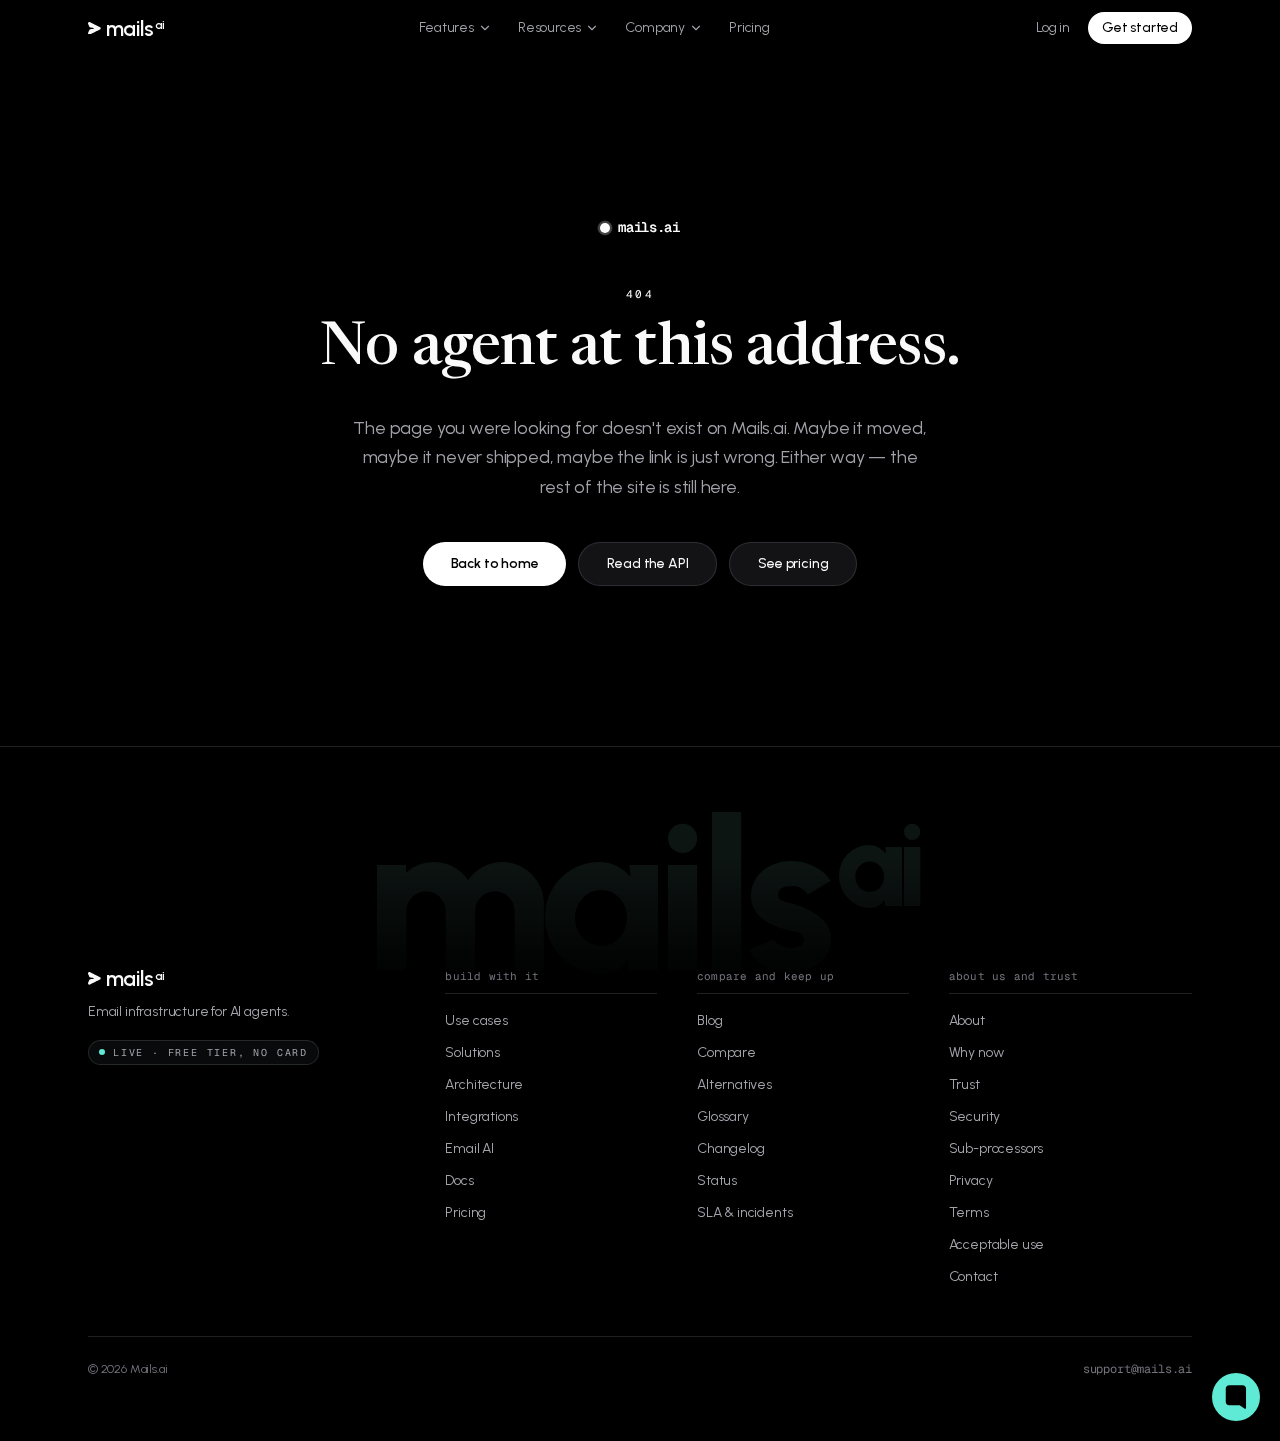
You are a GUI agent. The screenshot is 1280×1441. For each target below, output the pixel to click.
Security (975, 1116)
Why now (976, 1052)
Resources (549, 27)
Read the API (647, 563)
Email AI (469, 1148)
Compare (726, 1052)
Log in (1053, 27)
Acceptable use (997, 1244)
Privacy (971, 1180)
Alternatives (734, 1084)
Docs (459, 1180)
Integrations (481, 1116)
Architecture (484, 1084)
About (967, 1020)
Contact (973, 1276)
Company (655, 27)
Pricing (749, 27)
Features (446, 27)
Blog (709, 1020)
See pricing (793, 563)
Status (717, 1180)
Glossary (723, 1116)
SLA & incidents (744, 1212)
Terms (969, 1212)
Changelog (730, 1148)
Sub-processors (996, 1148)
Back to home (495, 563)
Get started (1140, 27)
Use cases (476, 1020)
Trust (964, 1084)
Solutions (472, 1052)
